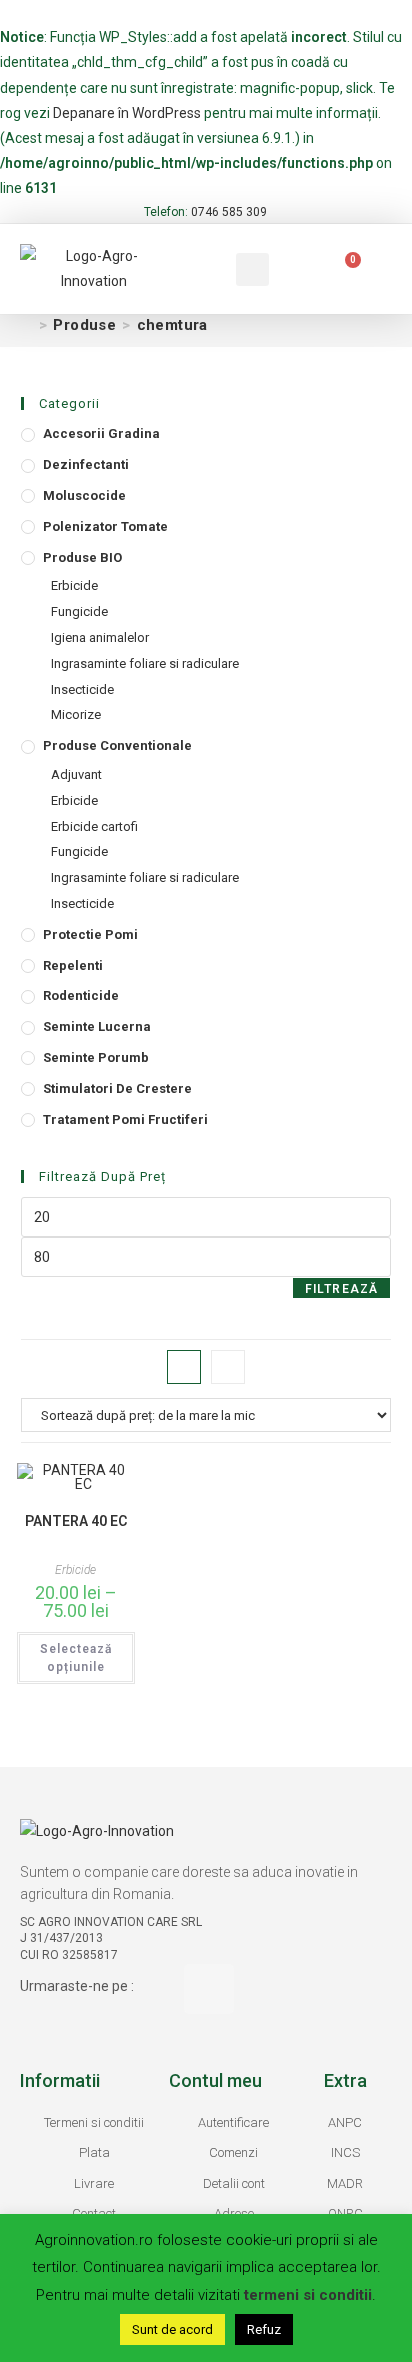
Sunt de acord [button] (172, 2329)
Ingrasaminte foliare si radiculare (145, 663)
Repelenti (73, 965)
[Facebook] (209, 1989)
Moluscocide (84, 495)
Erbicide (74, 585)
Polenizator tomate (105, 526)
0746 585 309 (229, 212)
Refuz (264, 2329)
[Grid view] (184, 1367)
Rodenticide (81, 995)
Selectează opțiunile (76, 1658)
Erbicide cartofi (94, 826)
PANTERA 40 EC (76, 1521)
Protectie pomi (90, 934)
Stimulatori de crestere (117, 1088)
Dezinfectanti (86, 464)
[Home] (27, 325)
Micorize (76, 714)
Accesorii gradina (101, 433)
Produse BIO (82, 557)
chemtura (172, 325)
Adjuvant (76, 774)
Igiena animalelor (100, 637)
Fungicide (79, 611)
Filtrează (342, 1289)
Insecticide (82, 689)
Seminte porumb (96, 1057)
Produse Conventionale (117, 745)
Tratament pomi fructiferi (125, 1119)
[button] (187, 269)
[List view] (228, 1367)
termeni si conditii (308, 2295)
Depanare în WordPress (127, 113)
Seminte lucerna (97, 1026)
